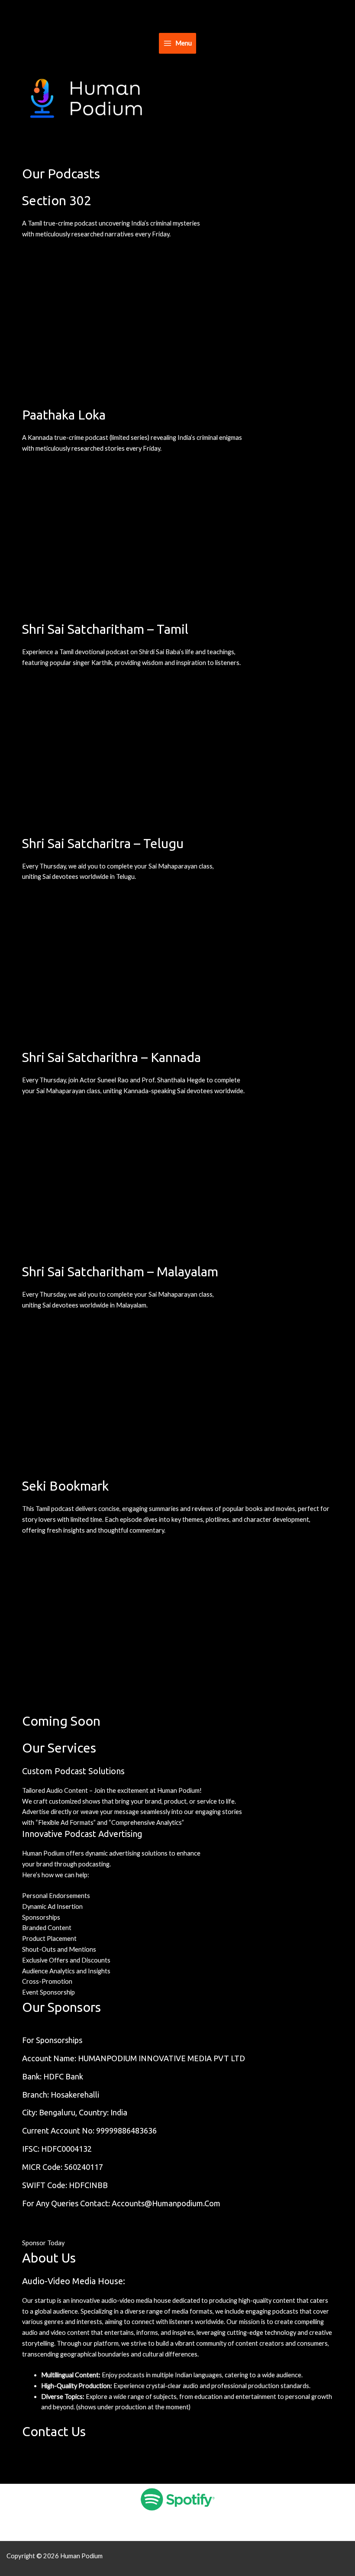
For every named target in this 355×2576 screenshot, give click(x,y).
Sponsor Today (43, 2243)
